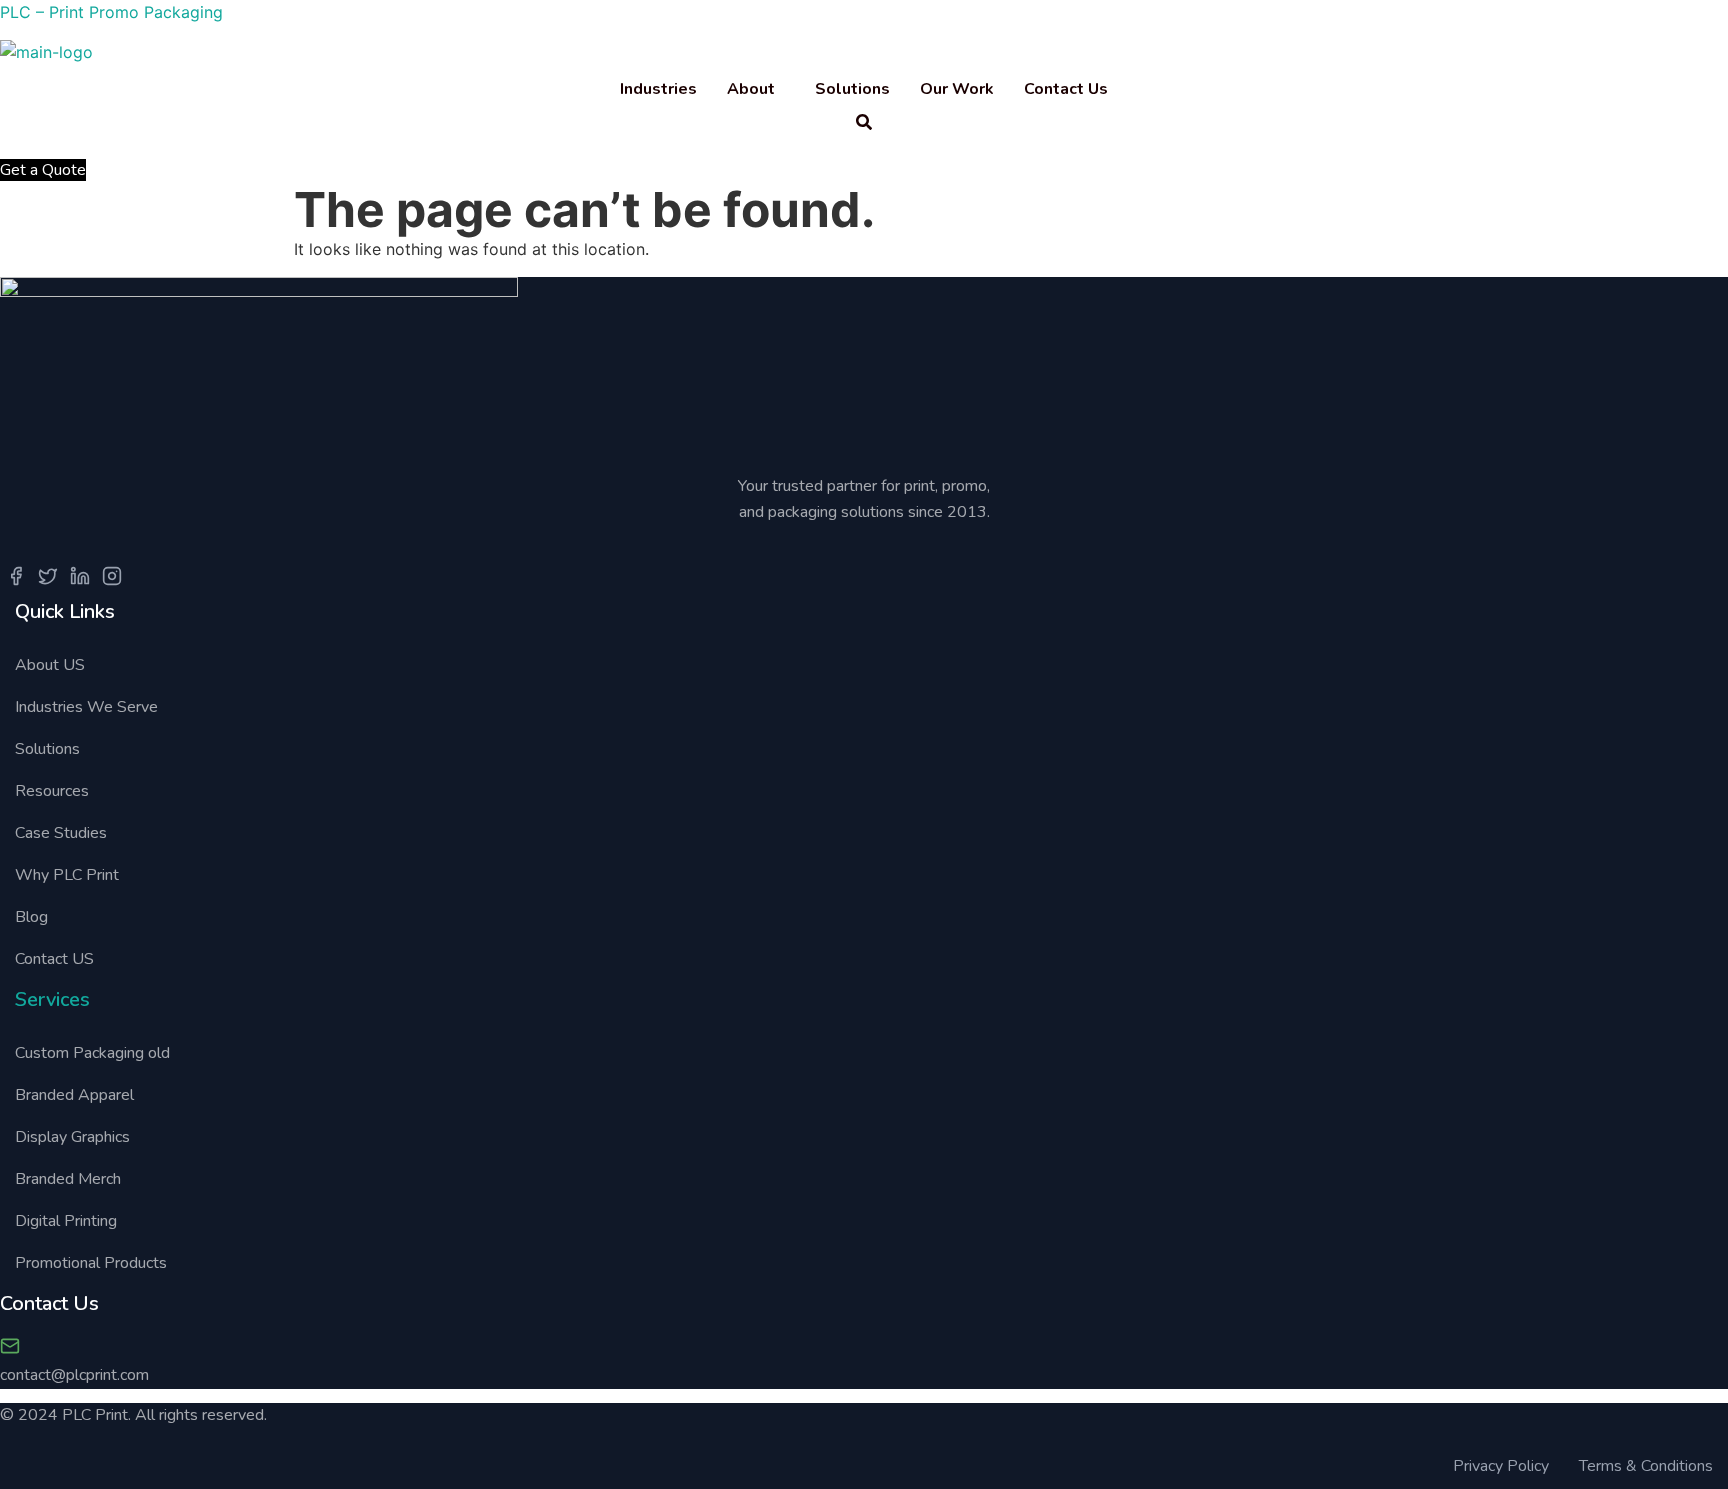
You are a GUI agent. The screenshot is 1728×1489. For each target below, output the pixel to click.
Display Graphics (72, 1137)
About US (50, 665)
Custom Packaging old (92, 1053)
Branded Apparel (74, 1095)
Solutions (852, 89)
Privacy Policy (1501, 1466)
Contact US (54, 959)
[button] (756, 89)
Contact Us (1066, 89)
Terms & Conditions (1646, 1466)
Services (52, 999)
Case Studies (61, 833)
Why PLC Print (67, 875)
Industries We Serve (88, 707)
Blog (31, 917)
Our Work (957, 89)
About (751, 89)
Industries (658, 89)
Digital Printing (66, 1221)
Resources (52, 791)
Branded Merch (68, 1179)
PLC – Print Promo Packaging (111, 12)
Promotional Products (91, 1263)
